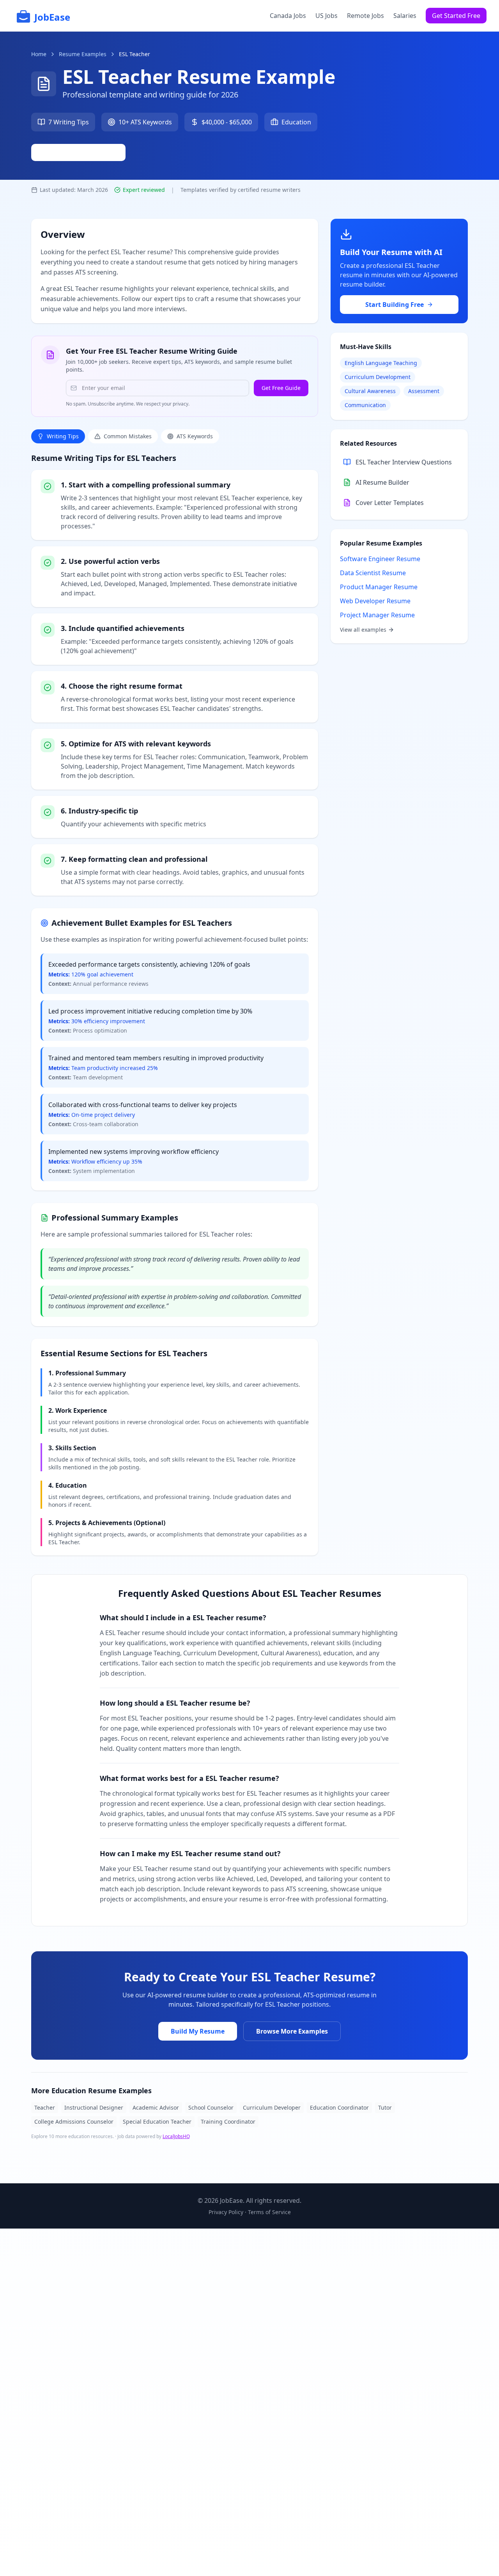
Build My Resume (198, 2031)
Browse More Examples (292, 2031)
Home (39, 54)
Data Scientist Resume (373, 573)
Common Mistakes (128, 436)
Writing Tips (63, 436)
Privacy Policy (226, 2212)
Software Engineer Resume (380, 559)
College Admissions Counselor (74, 2122)
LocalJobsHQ (176, 2136)
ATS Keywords (195, 436)
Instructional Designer (94, 2107)
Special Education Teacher (157, 2122)
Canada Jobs (288, 16)
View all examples (363, 630)
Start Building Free (395, 305)
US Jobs (326, 16)
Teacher (45, 2107)
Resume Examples (83, 54)
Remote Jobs (365, 16)
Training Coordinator (228, 2122)
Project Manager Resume (377, 615)
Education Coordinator (339, 2107)
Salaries (405, 16)
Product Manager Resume (379, 587)
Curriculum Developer (272, 2107)
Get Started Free (456, 16)
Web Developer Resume (375, 601)
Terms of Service (269, 2212)
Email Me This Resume (83, 152)
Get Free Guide (281, 388)
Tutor (385, 2107)
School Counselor (211, 2107)
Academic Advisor (156, 2107)
